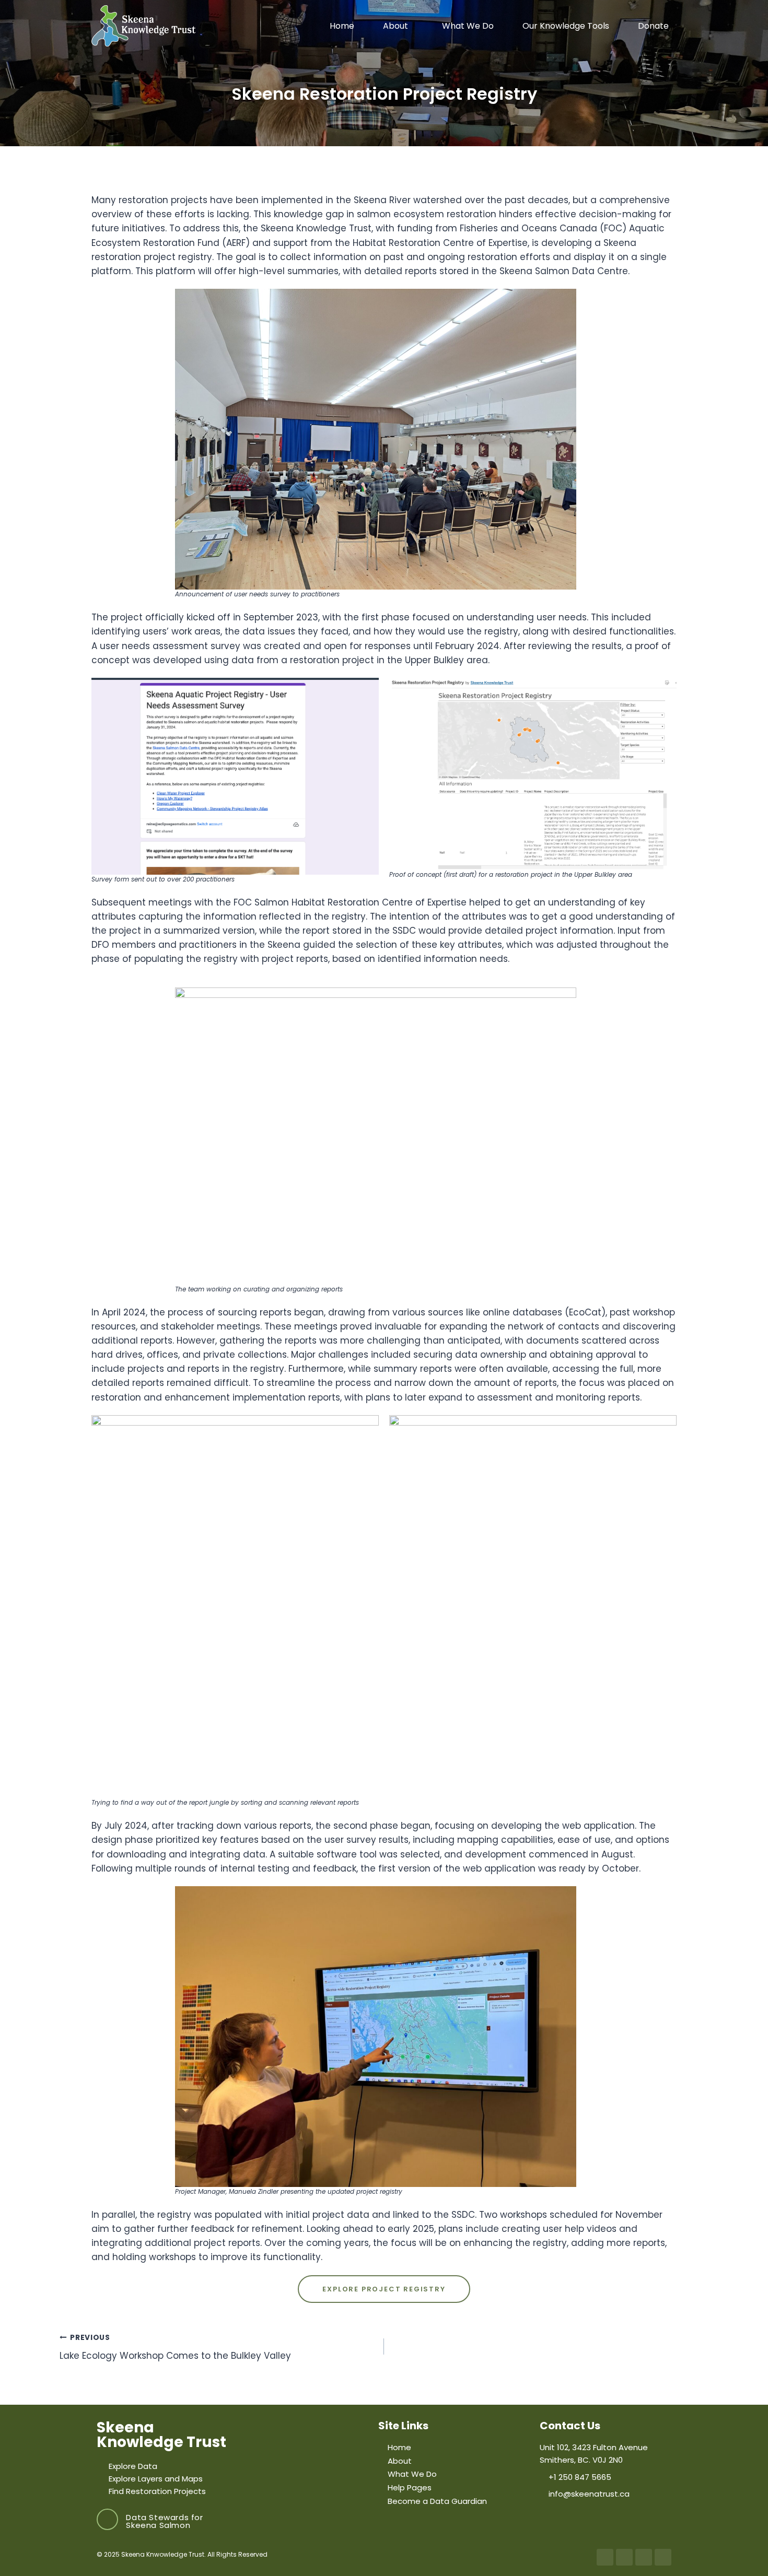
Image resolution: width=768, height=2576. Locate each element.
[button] (398, 26)
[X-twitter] (624, 2557)
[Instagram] (644, 2557)
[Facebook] (605, 2557)
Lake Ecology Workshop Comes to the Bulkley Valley (175, 2347)
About (395, 26)
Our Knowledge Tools (566, 26)
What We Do (468, 26)
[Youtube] (663, 2557)
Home (342, 26)
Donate (653, 26)
